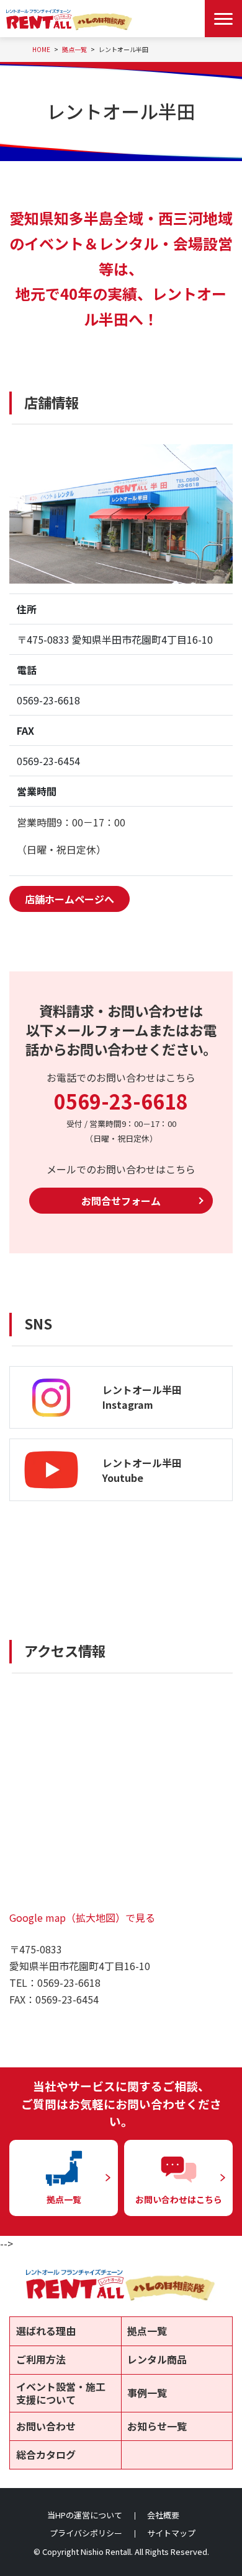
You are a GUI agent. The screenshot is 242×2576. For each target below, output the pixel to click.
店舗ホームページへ (69, 899)
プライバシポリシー (86, 2533)
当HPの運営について (85, 2515)
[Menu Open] (223, 19)
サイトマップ (171, 2533)
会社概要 (163, 2515)
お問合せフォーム (121, 1201)
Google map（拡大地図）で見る (82, 1917)
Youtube (123, 1478)
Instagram (128, 1404)
